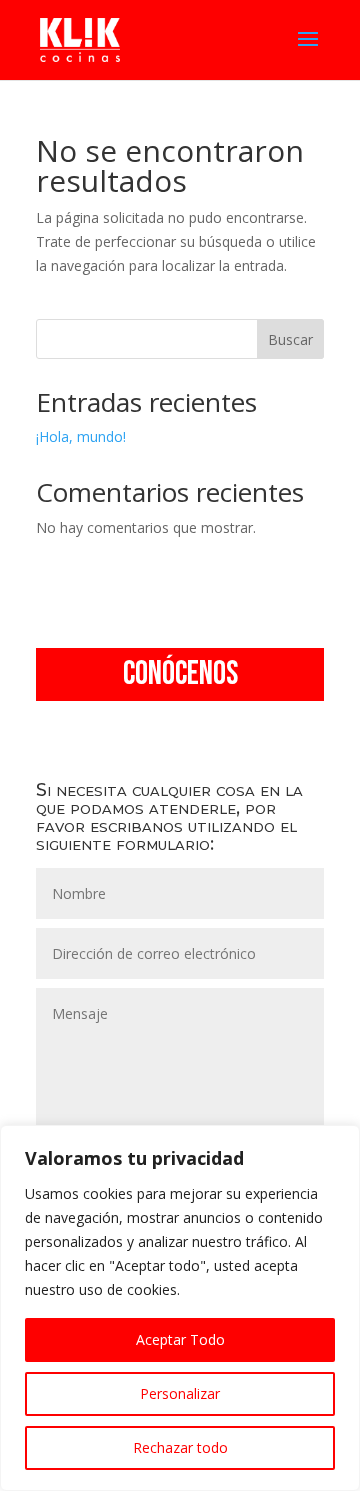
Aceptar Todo (180, 1339)
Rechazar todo (180, 1447)
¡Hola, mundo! (81, 436)
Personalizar (180, 1393)
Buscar (290, 339)
